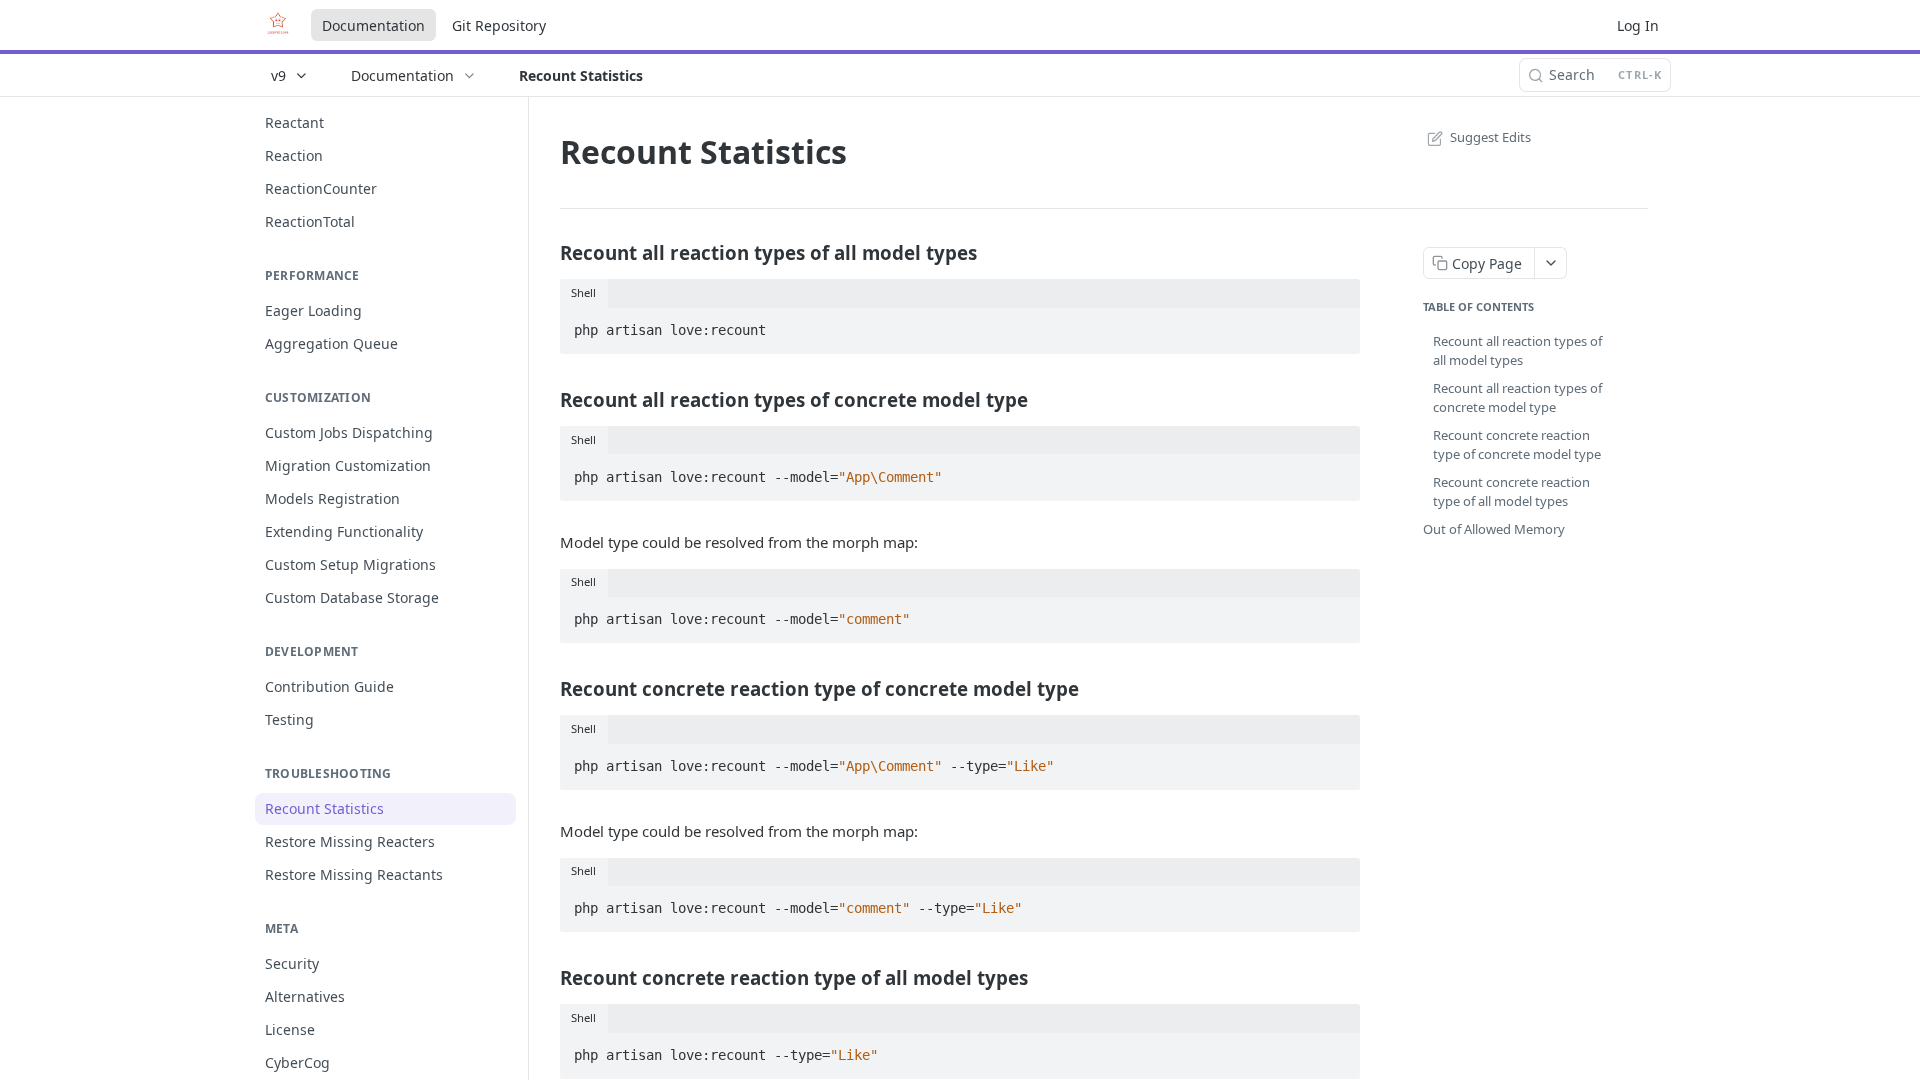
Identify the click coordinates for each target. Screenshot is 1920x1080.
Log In (1638, 25)
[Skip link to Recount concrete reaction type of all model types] (546, 978)
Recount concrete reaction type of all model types (1511, 492)
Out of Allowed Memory (1494, 529)
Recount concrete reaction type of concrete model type (1517, 445)
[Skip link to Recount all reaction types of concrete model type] (546, 399)
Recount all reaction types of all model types (1517, 351)
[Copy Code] (1336, 324)
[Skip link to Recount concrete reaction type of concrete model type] (546, 688)
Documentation (373, 25)
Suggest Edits (1490, 137)
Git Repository (499, 25)
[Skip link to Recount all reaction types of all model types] (546, 253)
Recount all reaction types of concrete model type (1517, 398)
